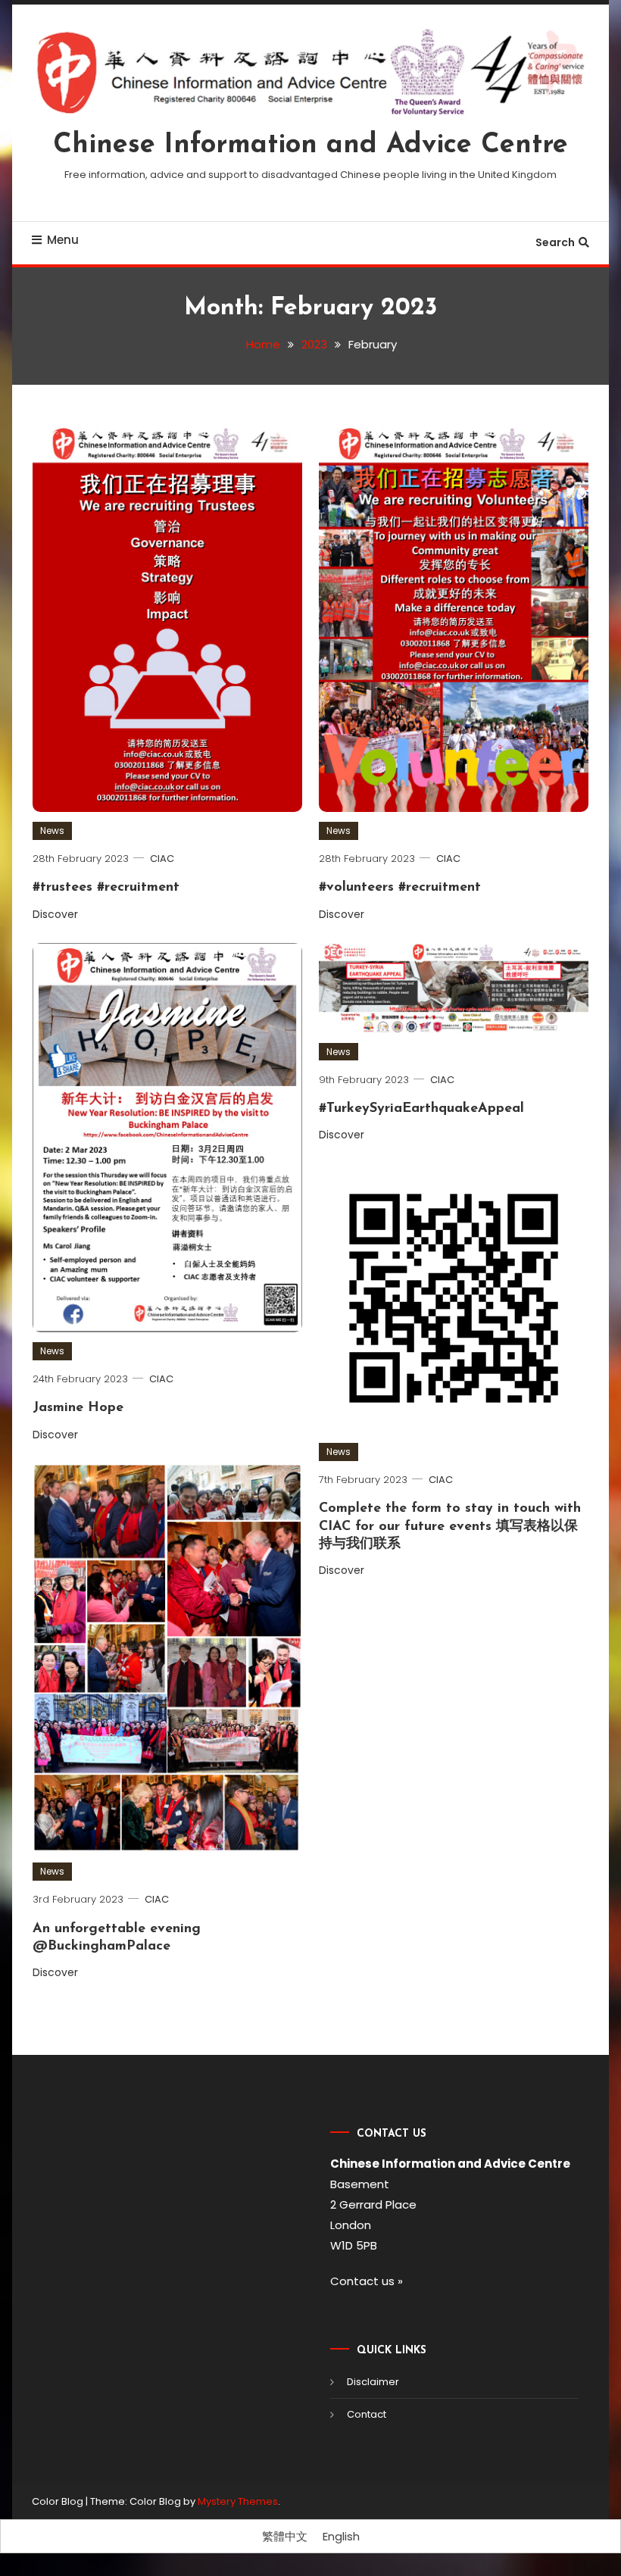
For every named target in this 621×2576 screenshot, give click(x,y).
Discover (57, 914)
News (52, 831)
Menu (63, 240)
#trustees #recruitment (106, 888)
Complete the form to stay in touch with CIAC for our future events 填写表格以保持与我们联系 (450, 1527)
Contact (367, 2414)
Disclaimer (373, 2382)
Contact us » (367, 2281)
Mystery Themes (238, 2501)
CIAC (162, 859)
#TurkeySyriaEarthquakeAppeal (421, 1109)
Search (555, 242)
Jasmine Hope (78, 1408)
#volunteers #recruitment (400, 888)
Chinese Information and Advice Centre (310, 145)
